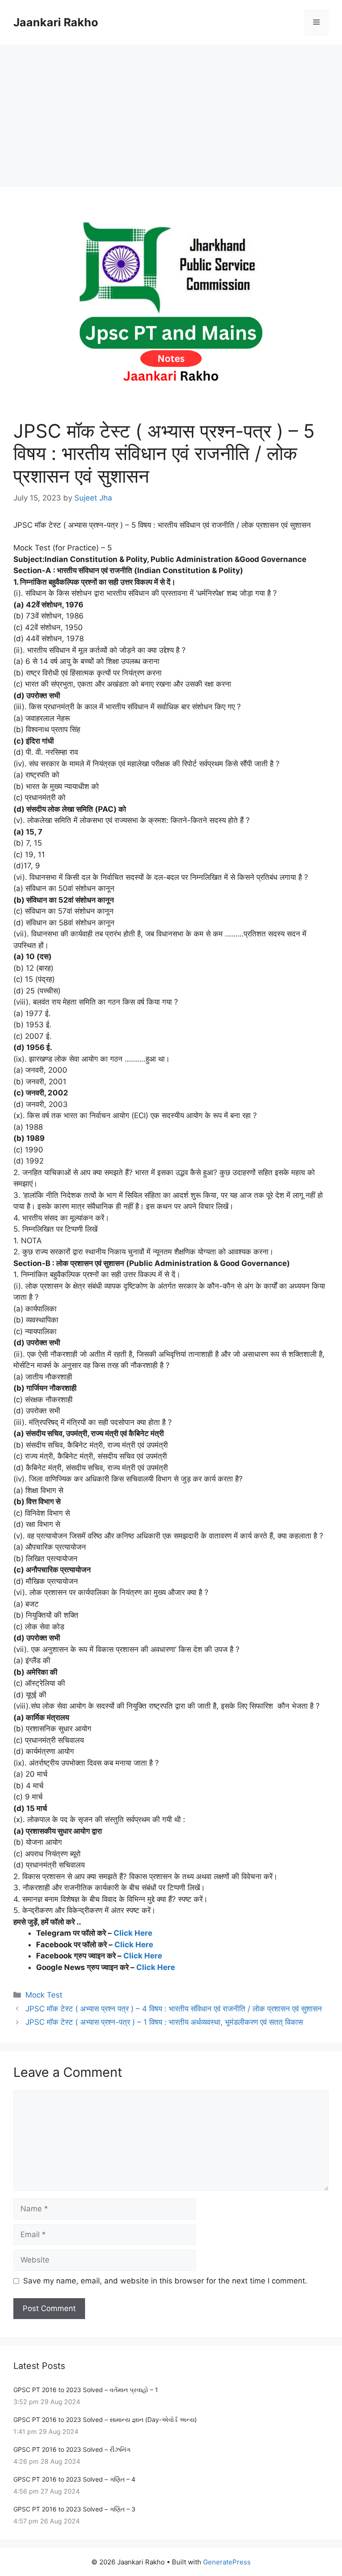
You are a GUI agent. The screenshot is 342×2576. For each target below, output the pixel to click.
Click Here (133, 1933)
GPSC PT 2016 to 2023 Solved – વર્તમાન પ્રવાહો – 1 (86, 2390)
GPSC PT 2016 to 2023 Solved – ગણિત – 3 (74, 2509)
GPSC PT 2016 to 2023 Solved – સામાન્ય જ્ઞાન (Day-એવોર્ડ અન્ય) (105, 2419)
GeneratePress (227, 2562)
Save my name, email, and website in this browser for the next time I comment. (165, 2281)
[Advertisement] (171, 111)
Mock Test (44, 1995)
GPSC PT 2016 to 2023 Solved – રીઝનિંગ (72, 2449)
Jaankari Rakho (56, 22)
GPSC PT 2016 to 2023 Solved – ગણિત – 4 (74, 2479)
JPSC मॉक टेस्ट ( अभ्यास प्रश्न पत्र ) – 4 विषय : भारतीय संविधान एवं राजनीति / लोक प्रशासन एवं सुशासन (174, 2009)
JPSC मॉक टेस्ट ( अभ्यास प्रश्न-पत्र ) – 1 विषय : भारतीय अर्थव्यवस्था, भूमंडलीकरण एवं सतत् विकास (164, 2022)
